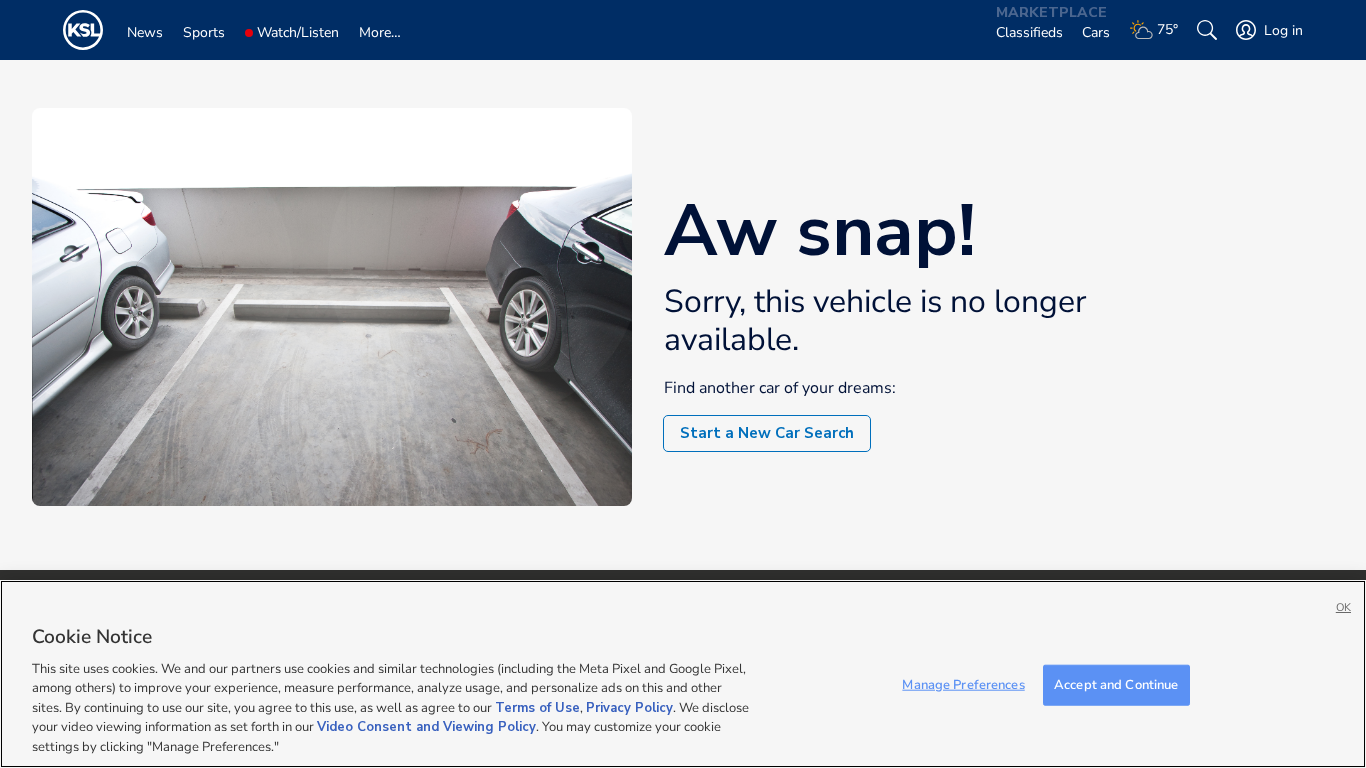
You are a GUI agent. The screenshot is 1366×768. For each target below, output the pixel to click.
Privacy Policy (629, 708)
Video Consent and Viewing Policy (426, 728)
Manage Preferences (963, 684)
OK (1343, 607)
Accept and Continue (1116, 684)
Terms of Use (537, 708)
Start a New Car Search (767, 433)
